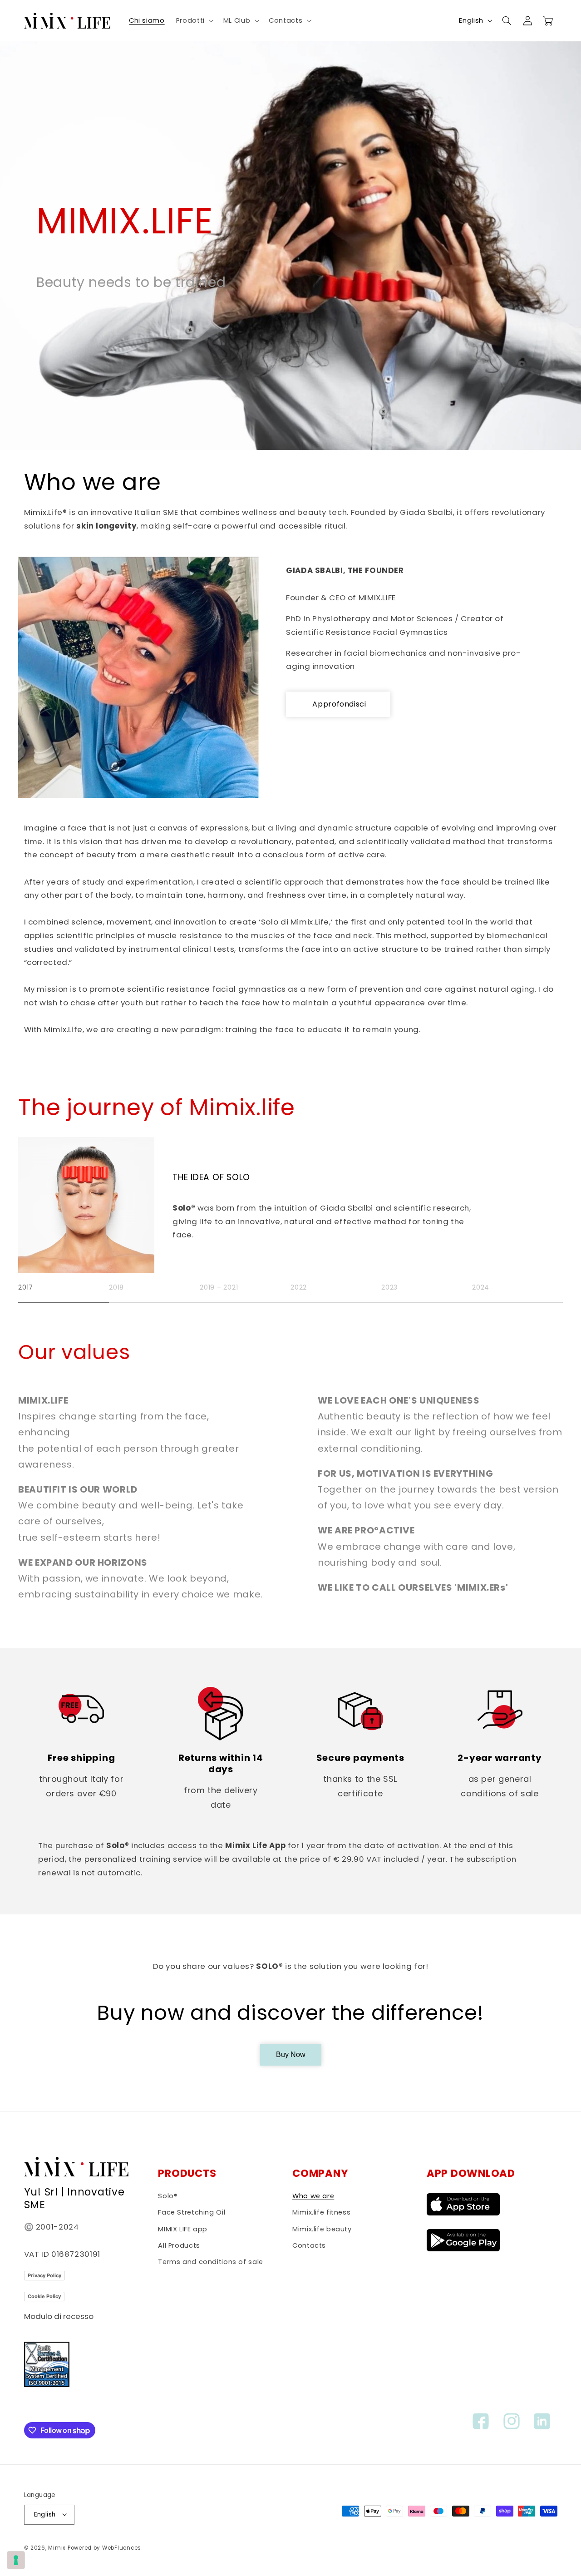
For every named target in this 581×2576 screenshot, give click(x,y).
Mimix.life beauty (322, 2229)
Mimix (57, 2547)
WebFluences (122, 2547)
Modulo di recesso (59, 2317)
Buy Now (291, 2054)
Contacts (309, 2246)
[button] (194, 20)
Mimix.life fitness (321, 2213)
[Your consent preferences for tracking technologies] (16, 2560)
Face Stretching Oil (192, 2213)
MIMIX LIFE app (183, 2229)
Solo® (168, 2196)
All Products (179, 2246)
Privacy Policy (44, 2275)
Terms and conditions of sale (211, 2262)
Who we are (313, 2196)
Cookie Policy (44, 2296)
